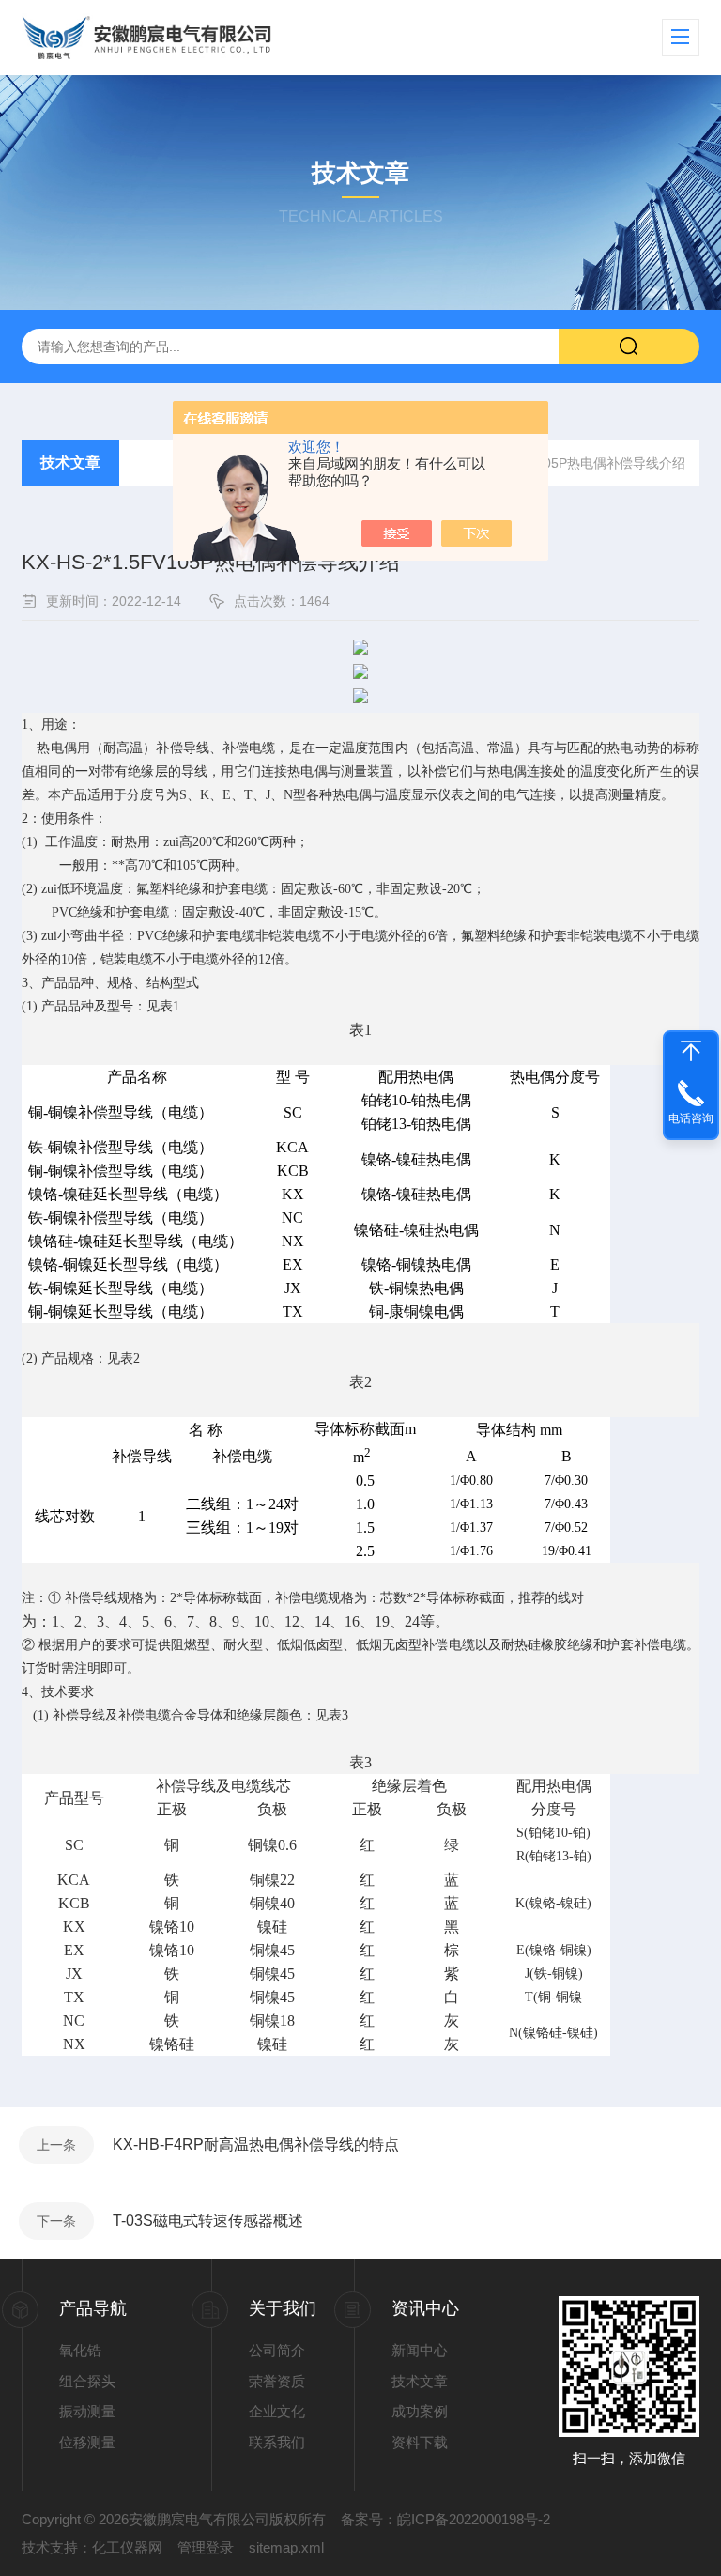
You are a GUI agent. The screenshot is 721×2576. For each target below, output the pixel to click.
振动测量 (87, 2411)
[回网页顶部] (691, 1051)
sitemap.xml (286, 2547)
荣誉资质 (277, 2381)
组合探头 (87, 2381)
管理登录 (206, 2547)
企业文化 (277, 2411)
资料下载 (420, 2442)
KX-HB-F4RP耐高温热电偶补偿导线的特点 (256, 2144)
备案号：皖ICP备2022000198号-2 (445, 2519)
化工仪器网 (127, 2547)
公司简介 (277, 2350)
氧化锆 (80, 2350)
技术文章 (70, 463)
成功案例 (420, 2411)
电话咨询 (691, 1118)
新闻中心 (420, 2350)
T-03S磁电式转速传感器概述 (208, 2221)
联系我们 (277, 2442)
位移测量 (87, 2442)
